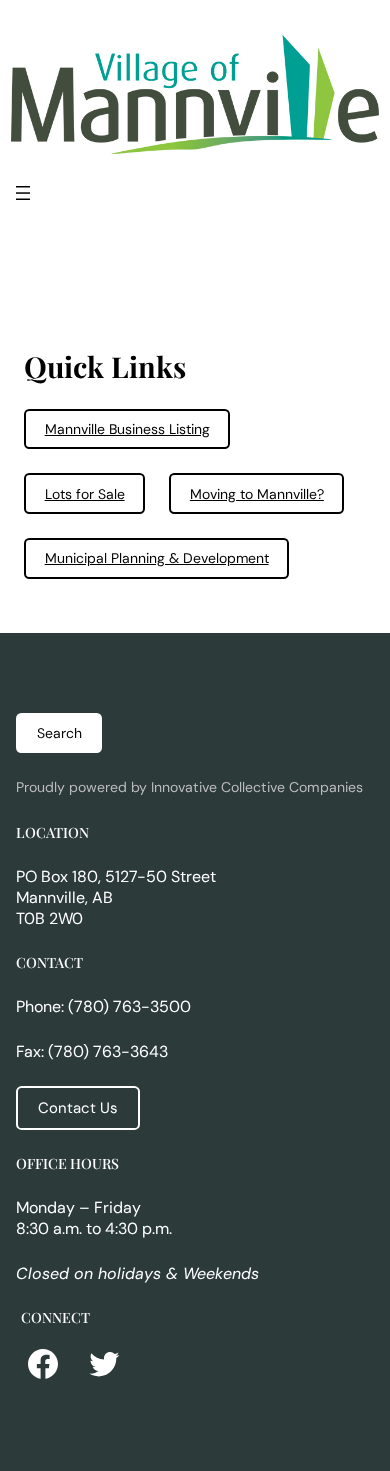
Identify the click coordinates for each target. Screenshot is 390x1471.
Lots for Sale (85, 494)
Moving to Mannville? (257, 494)
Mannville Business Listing (127, 429)
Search (59, 733)
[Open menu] (23, 193)
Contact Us (78, 1108)
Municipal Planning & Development (157, 558)
